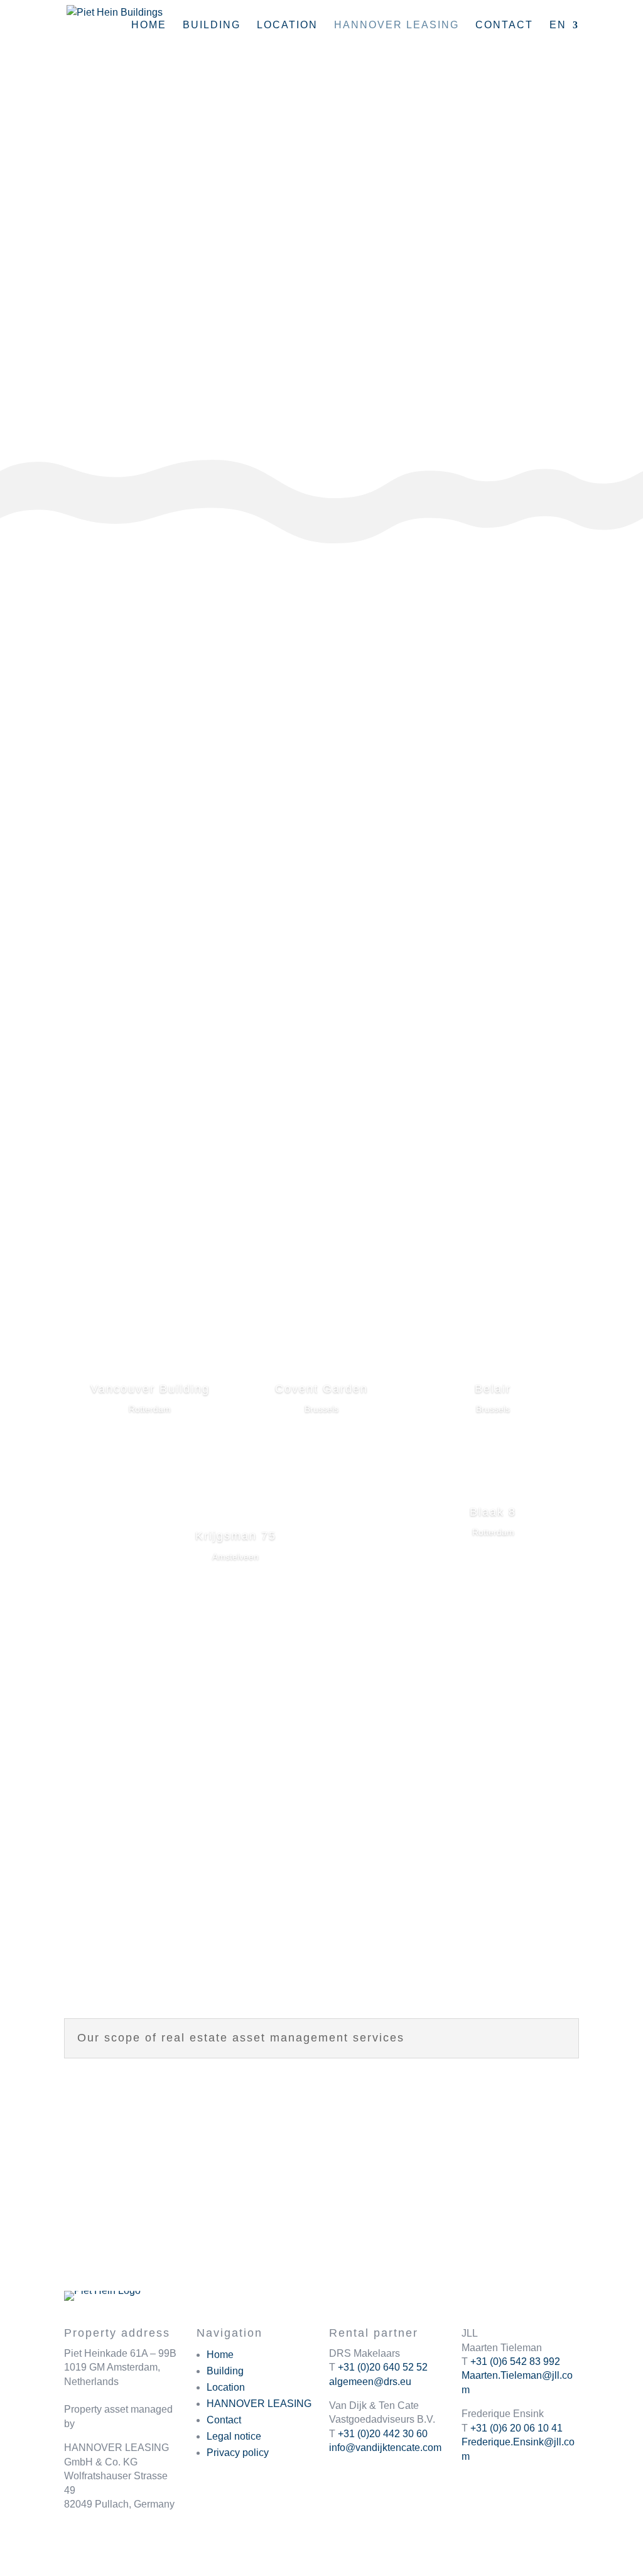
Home (149, 25)
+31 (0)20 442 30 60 (383, 2434)
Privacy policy (238, 2453)
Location (287, 25)
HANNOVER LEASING (259, 2404)
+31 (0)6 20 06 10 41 (516, 2428)
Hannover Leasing (397, 25)
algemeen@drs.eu (370, 2382)
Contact (504, 25)
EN (558, 25)
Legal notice (234, 2436)
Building (212, 25)
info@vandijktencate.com (385, 2448)
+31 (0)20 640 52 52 (383, 2367)
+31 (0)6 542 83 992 (515, 2361)
